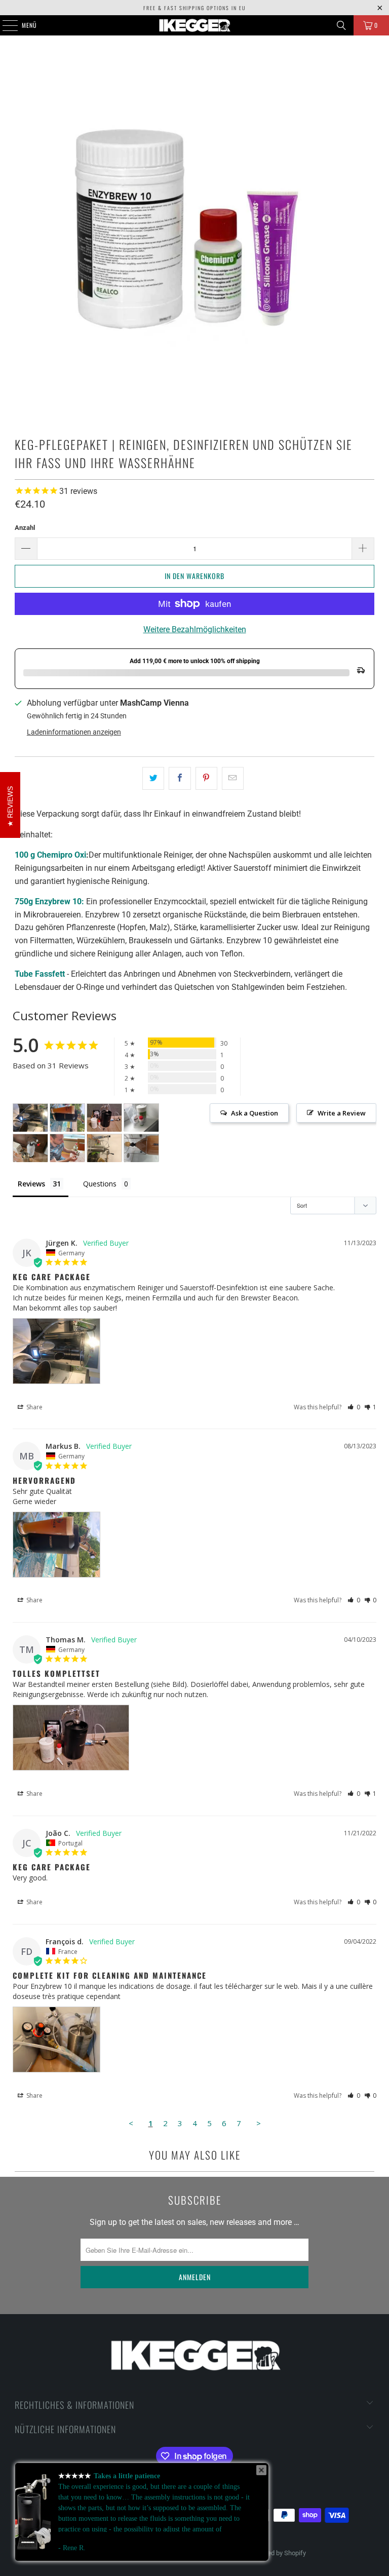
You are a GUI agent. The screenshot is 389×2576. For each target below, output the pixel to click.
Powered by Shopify (278, 2553)
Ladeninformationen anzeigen (74, 732)
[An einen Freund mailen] (233, 779)
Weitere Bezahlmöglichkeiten (195, 629)
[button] (354, 1407)
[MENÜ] (5, 25)
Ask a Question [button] (255, 1113)
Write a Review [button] (342, 1113)
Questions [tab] (100, 1184)
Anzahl (25, 528)
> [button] (259, 2123)
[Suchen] (341, 25)
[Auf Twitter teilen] (153, 779)
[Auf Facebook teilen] (180, 779)
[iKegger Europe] (194, 25)
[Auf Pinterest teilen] (206, 779)
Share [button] (34, 1407)
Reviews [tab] (31, 1184)
